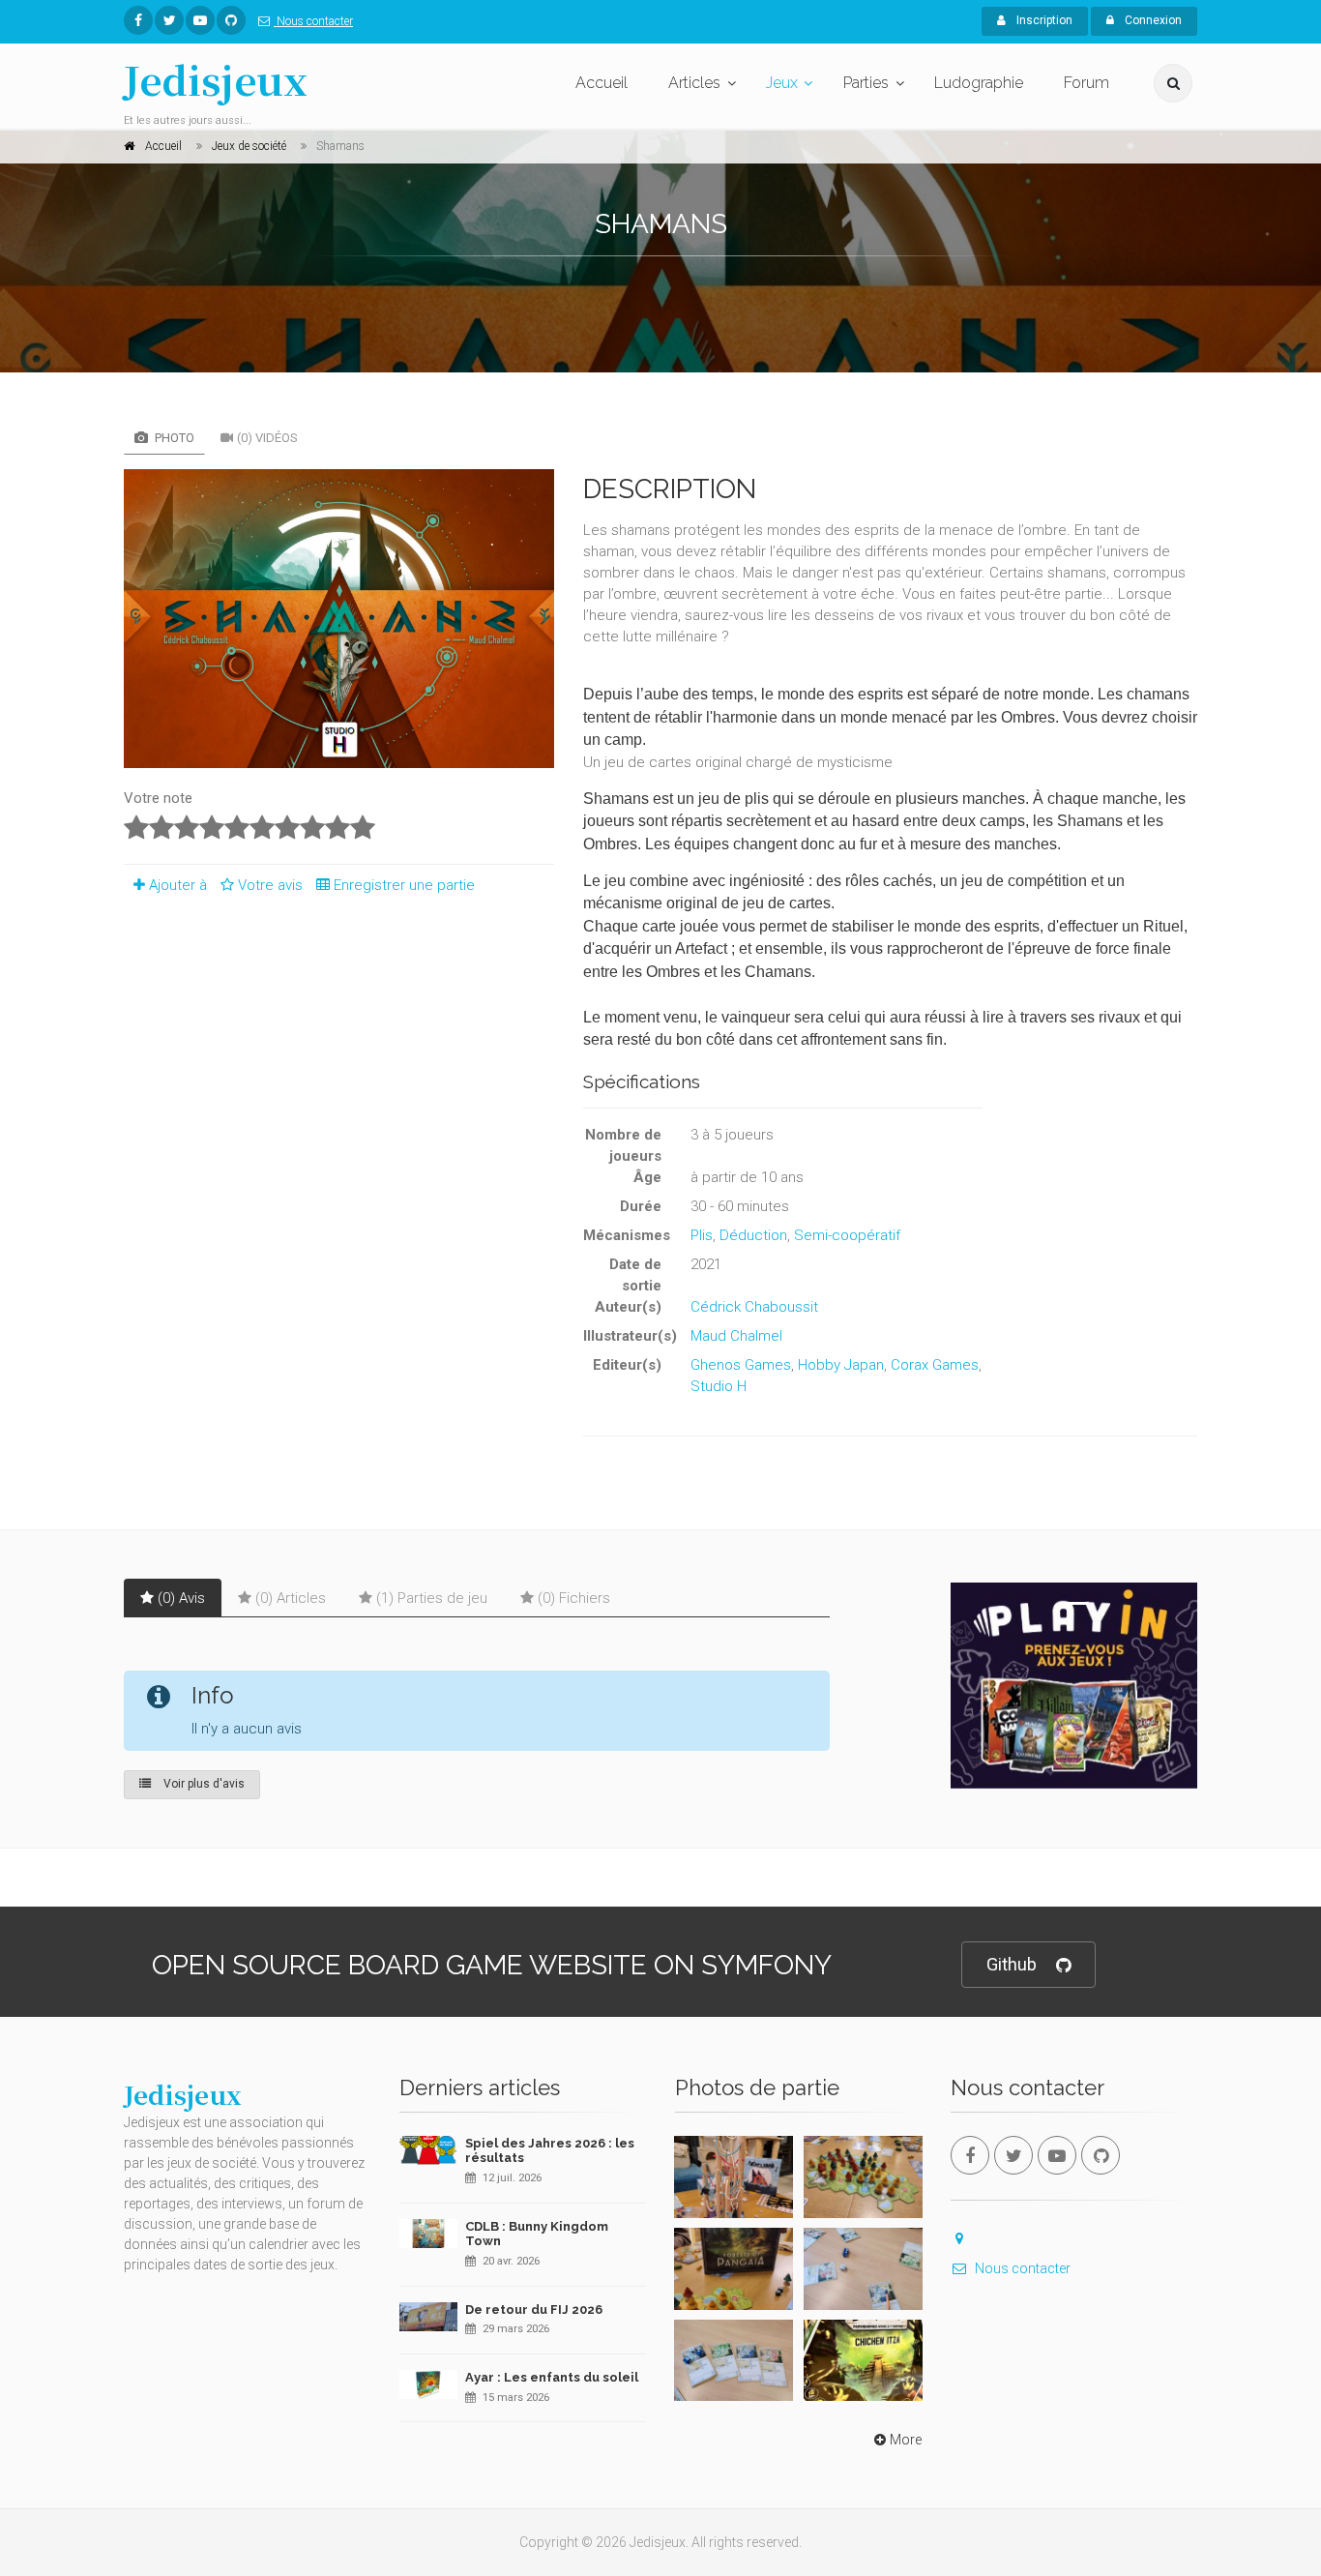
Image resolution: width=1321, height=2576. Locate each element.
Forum (1086, 83)
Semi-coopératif (847, 1235)
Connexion (1152, 20)
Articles (694, 83)
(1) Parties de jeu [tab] (432, 1598)
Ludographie (979, 83)
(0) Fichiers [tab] (574, 1598)
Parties (866, 83)
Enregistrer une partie (404, 885)
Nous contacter (313, 21)
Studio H (719, 1386)
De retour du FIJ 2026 (534, 2310)
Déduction (753, 1235)
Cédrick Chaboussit (754, 1307)
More (906, 2440)
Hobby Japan (841, 1365)
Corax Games (935, 1365)
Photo (173, 438)
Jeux (782, 83)
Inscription (1043, 20)
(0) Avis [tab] (181, 1598)
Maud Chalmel (736, 1336)
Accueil (602, 83)
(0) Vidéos (267, 438)
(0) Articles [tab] (291, 1598)
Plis (702, 1235)
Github (1012, 1964)
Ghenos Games (741, 1365)
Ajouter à (178, 885)
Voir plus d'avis (203, 1784)
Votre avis (272, 885)
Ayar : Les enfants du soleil (552, 2377)
